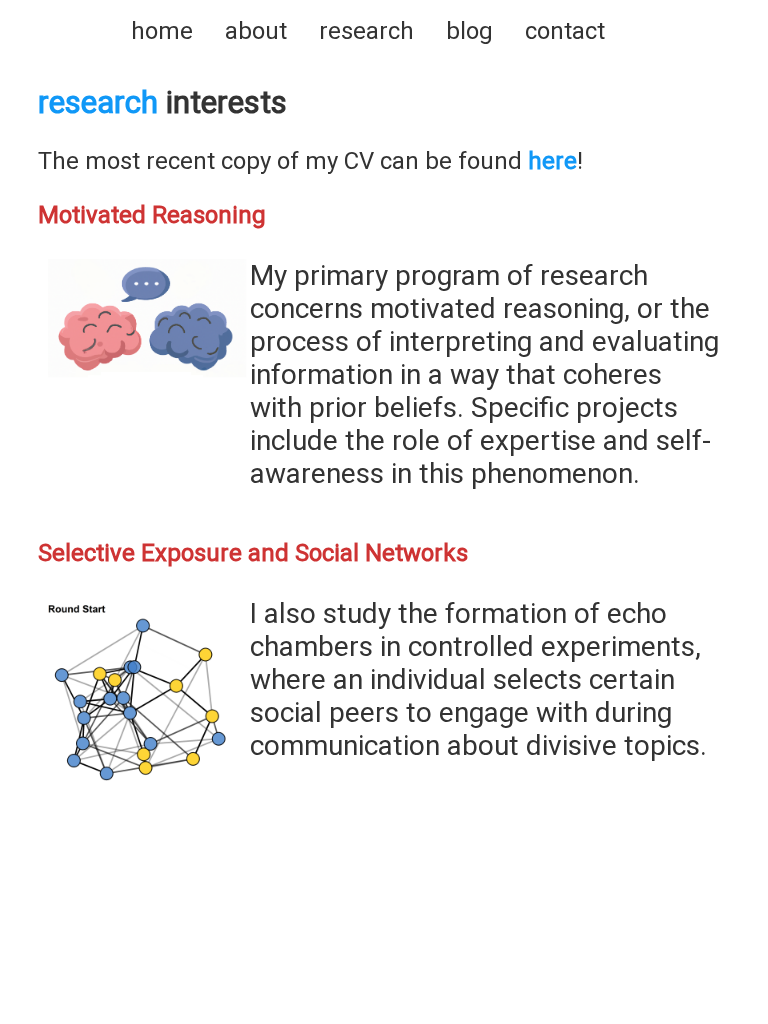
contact (565, 31)
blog (469, 31)
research (366, 31)
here (552, 161)
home (162, 31)
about (256, 31)
